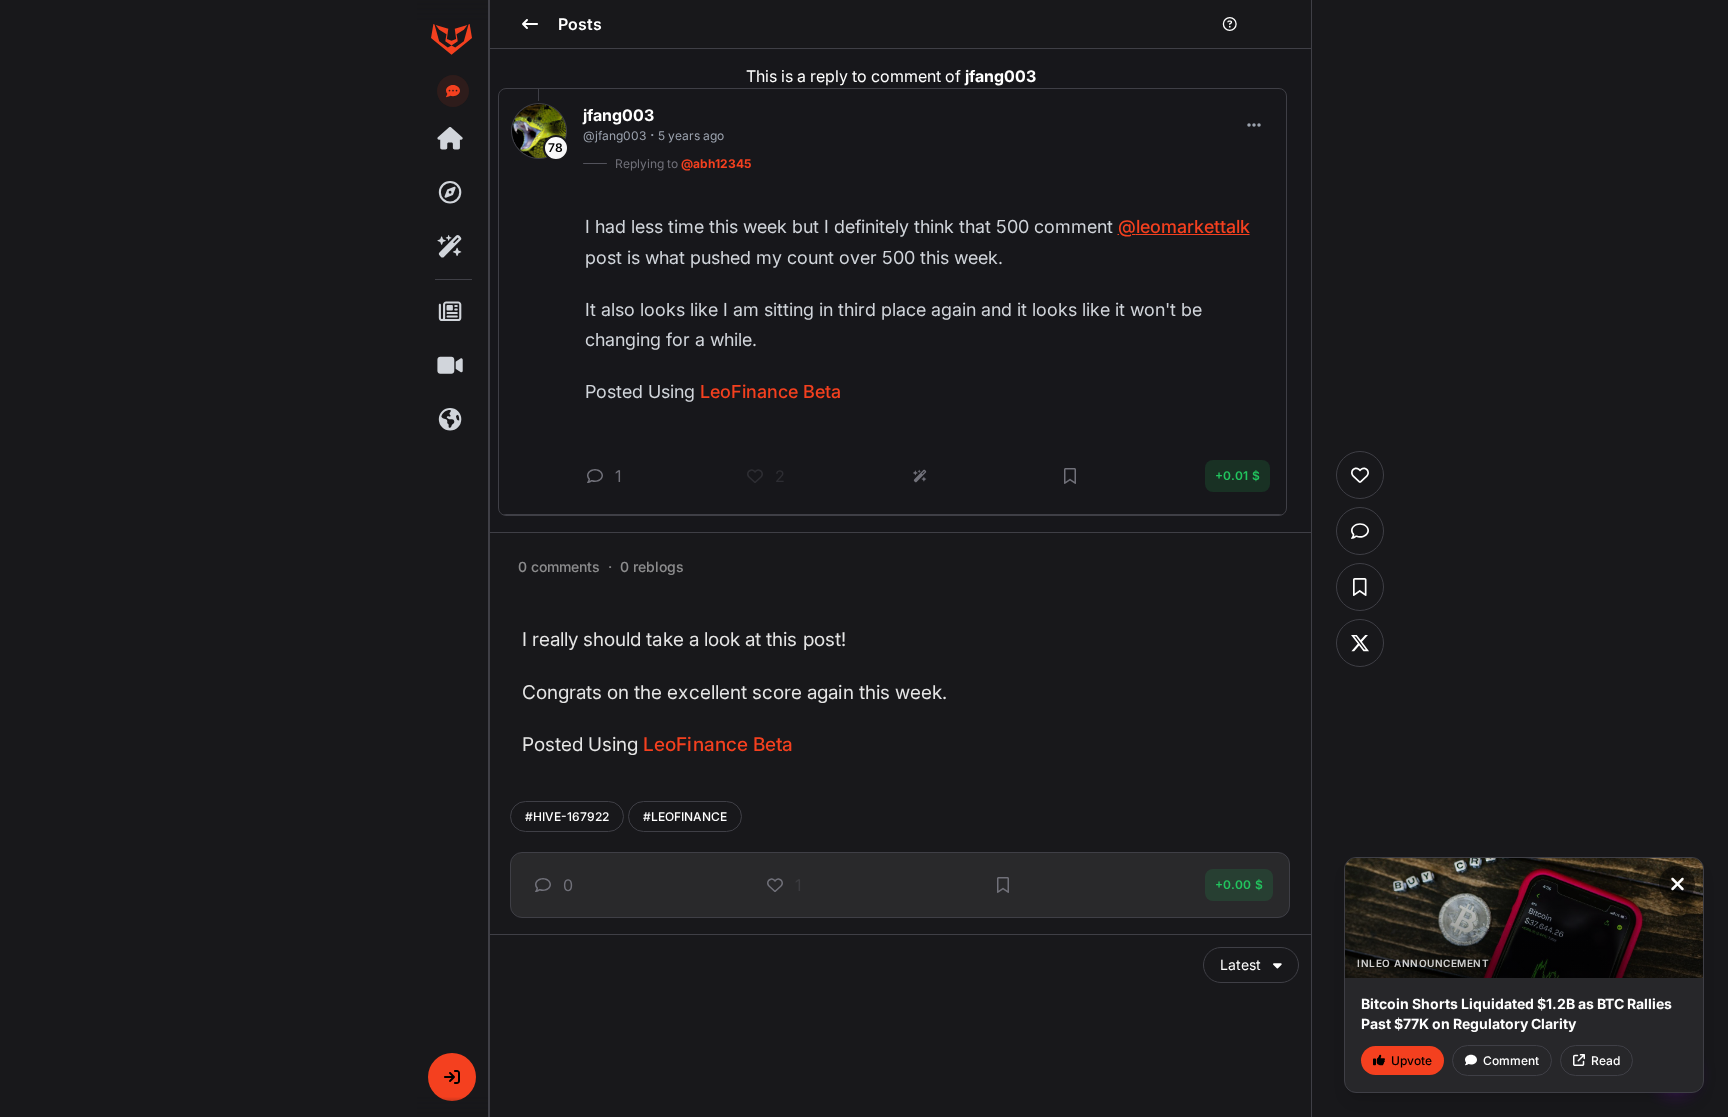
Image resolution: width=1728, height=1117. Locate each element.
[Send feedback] (453, 91)
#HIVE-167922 (567, 816)
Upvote (1411, 1060)
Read (1605, 1060)
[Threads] (451, 139)
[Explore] (451, 193)
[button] (452, 1077)
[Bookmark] (1003, 885)
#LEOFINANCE (685, 816)
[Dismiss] (1677, 884)
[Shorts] (451, 366)
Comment (1511, 1060)
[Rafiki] (451, 247)
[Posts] (451, 312)
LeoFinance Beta (718, 744)
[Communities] (451, 420)
